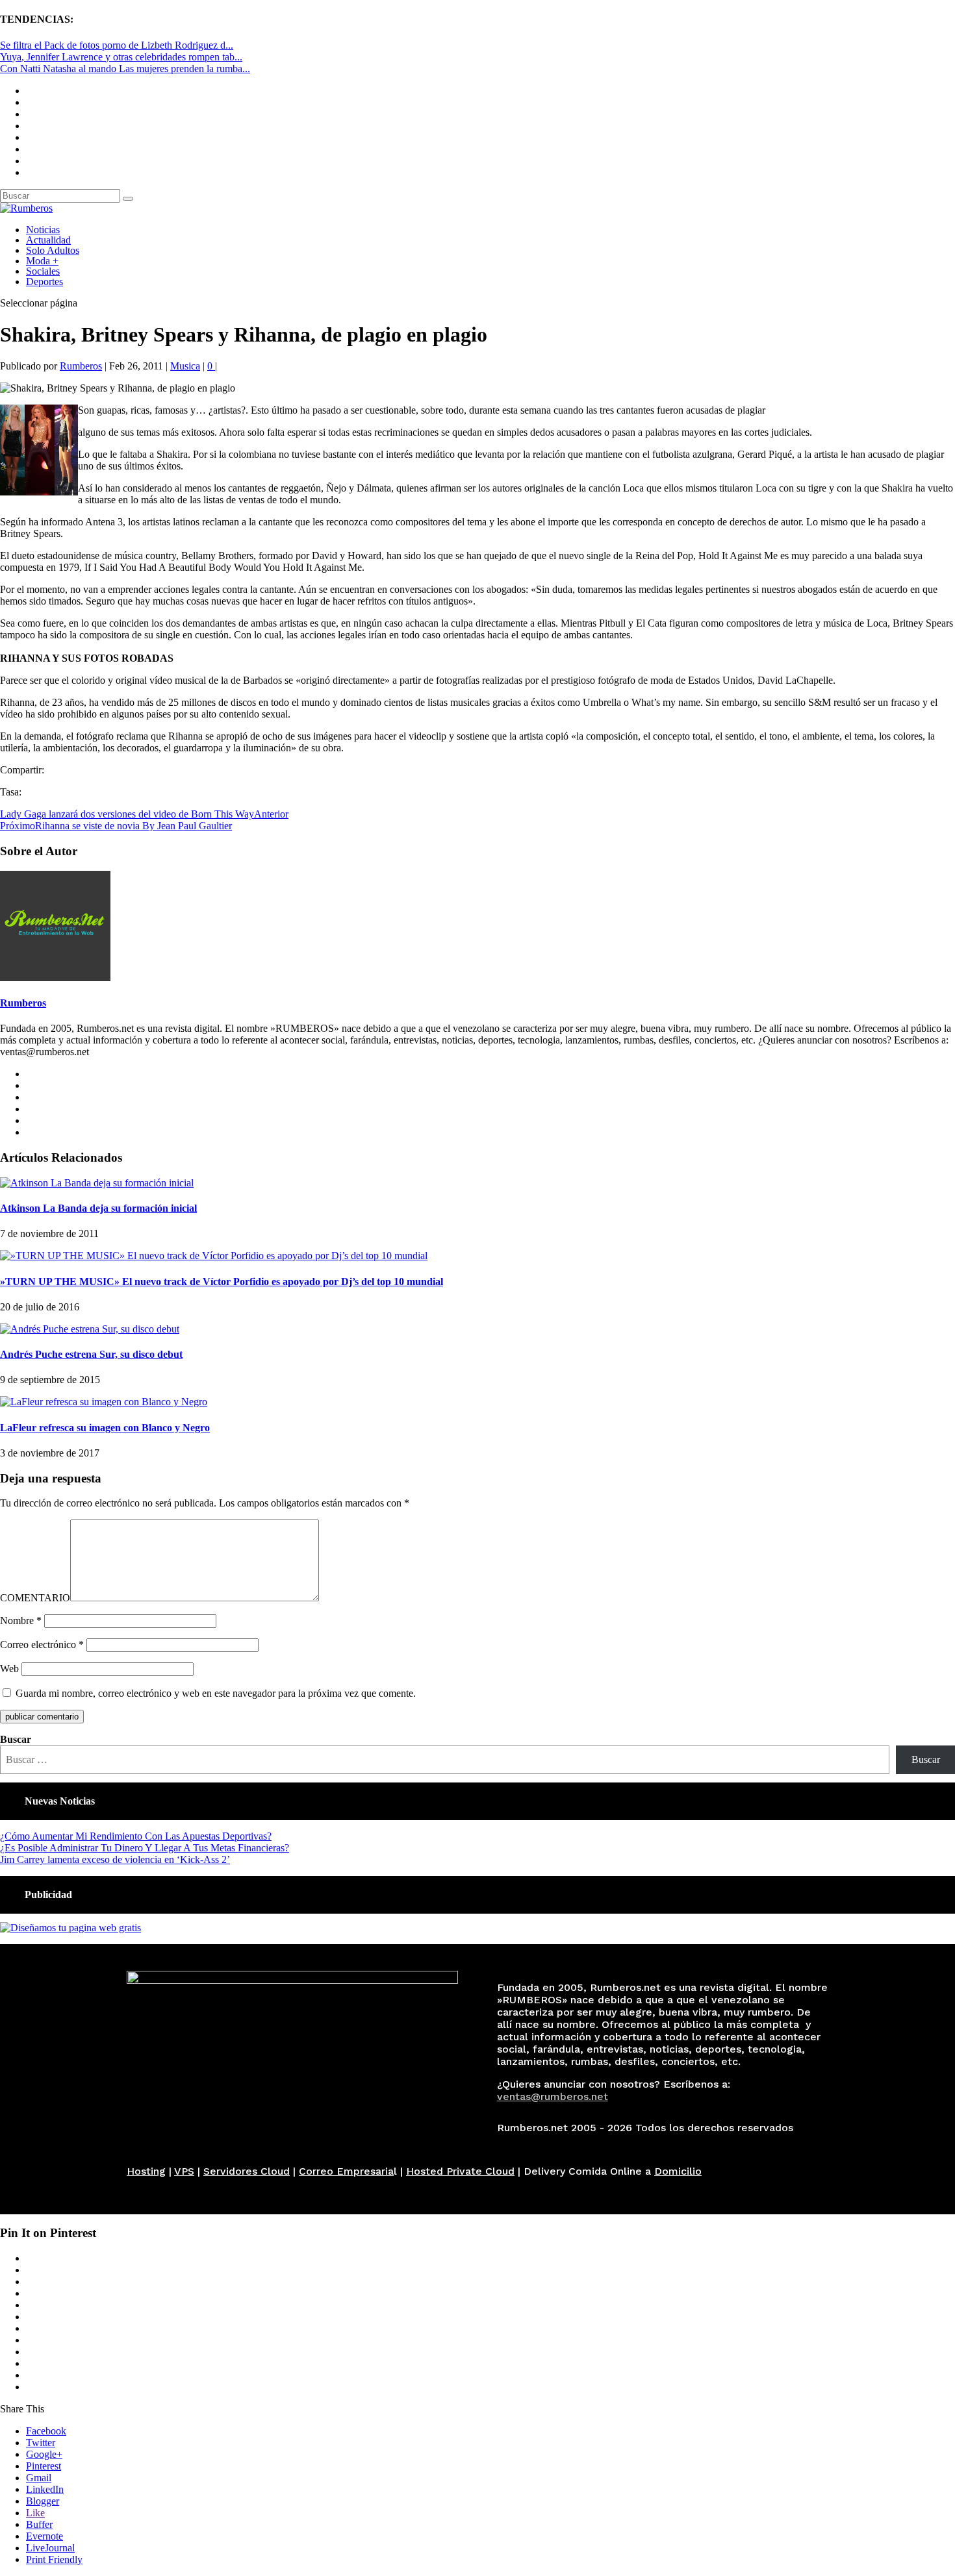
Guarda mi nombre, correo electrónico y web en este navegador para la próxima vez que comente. (216, 1693)
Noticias (43, 230)
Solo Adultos (53, 250)
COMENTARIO (35, 1598)
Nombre (21, 1620)
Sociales (43, 271)
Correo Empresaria (346, 2171)
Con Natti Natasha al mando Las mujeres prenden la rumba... (125, 69)
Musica (185, 366)
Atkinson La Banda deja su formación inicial (98, 1208)
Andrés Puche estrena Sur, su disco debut (91, 1354)
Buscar (16, 1739)
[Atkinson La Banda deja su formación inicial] (97, 1183)
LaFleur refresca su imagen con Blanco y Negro (105, 1428)
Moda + (42, 261)
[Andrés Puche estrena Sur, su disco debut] (90, 1329)
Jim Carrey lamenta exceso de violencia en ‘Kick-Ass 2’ (115, 1859)
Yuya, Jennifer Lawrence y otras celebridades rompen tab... (121, 57)
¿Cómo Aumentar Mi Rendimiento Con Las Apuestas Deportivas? (136, 1836)
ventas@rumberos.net (553, 2096)
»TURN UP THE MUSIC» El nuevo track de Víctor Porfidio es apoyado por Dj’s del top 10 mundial (222, 1282)
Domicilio (678, 2171)
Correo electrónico (42, 1644)
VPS (184, 2171)
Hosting (146, 2171)
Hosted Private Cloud (460, 2171)
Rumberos (81, 366)
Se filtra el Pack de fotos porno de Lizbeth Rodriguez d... (117, 45)
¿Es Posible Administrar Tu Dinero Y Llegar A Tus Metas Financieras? (145, 1848)
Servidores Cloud (247, 2171)
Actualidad (48, 240)
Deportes (45, 281)
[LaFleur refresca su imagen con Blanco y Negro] (104, 1402)
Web (9, 1669)
